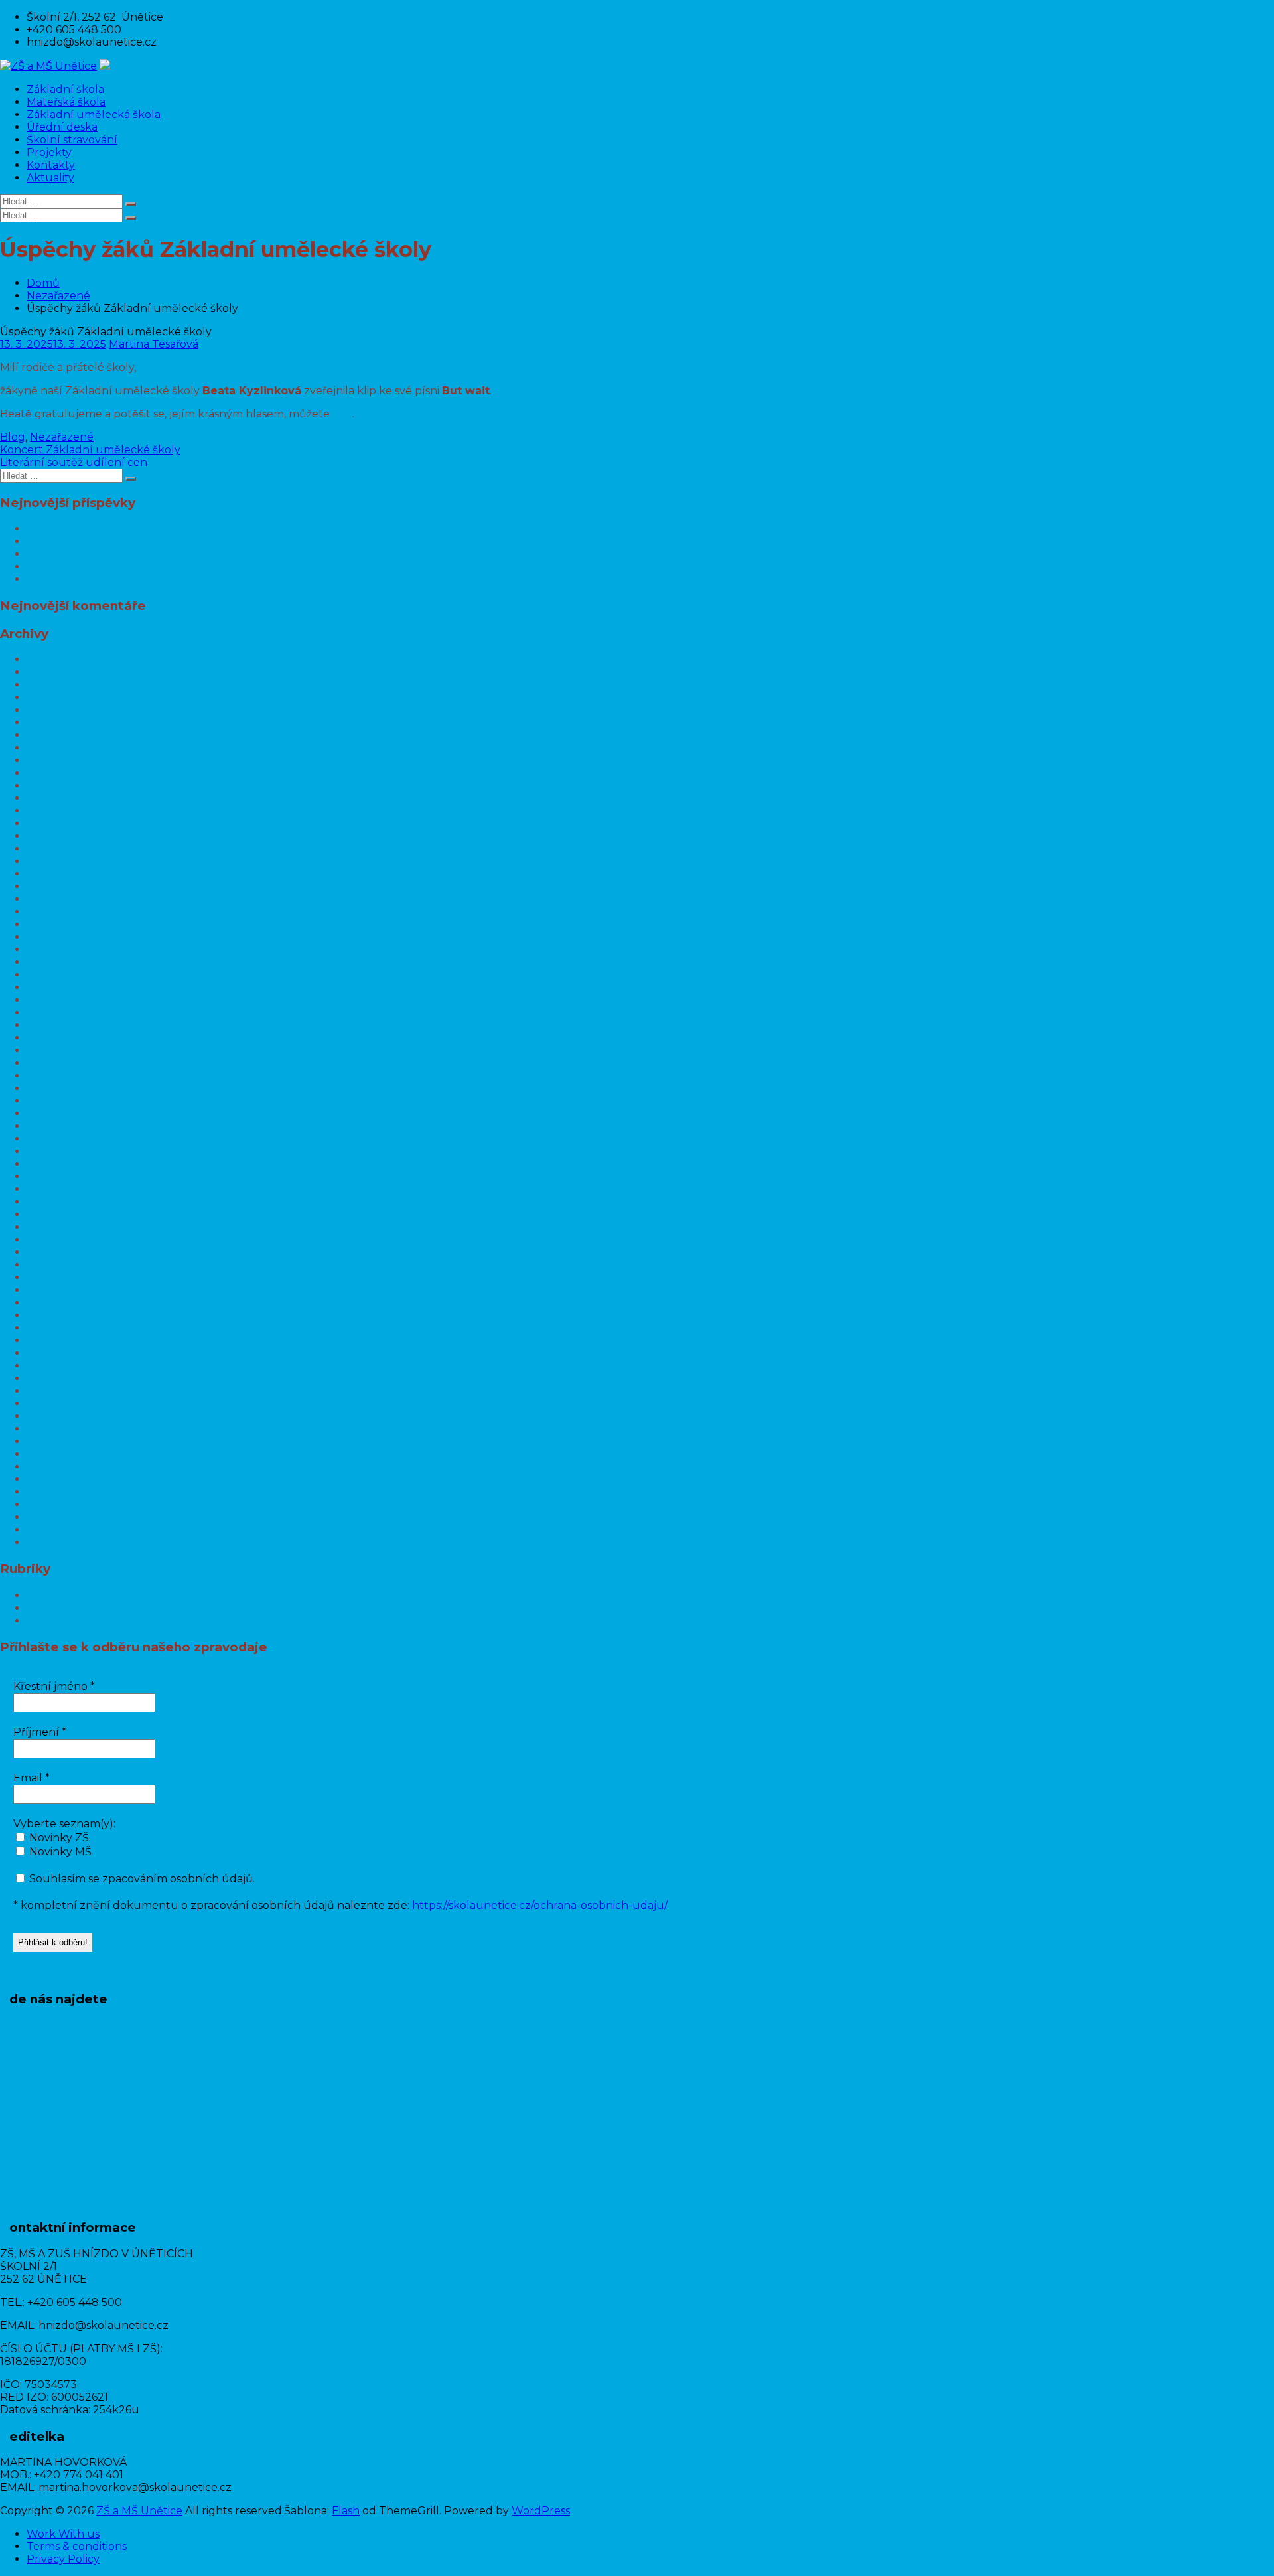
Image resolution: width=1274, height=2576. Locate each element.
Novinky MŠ (59, 1852)
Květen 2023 (60, 1139)
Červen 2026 (60, 685)
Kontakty (51, 165)
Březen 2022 (61, 1303)
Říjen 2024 (55, 924)
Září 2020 (52, 1530)
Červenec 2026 (67, 672)
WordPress (541, 2511)
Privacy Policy (63, 2559)
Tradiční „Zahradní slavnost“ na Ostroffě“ (134, 579)
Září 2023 (52, 1088)
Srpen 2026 (57, 659)
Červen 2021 (59, 1416)
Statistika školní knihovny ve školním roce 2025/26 (160, 541)
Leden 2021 (57, 1479)
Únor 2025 (55, 874)
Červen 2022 (61, 1265)
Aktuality (50, 178)
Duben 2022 (60, 1290)
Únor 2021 (54, 1467)
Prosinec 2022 (64, 1202)
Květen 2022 (60, 1277)
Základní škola (65, 89)
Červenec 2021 (66, 1403)
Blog (13, 437)
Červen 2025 (60, 823)
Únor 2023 (55, 1176)
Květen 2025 (60, 836)
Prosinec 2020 (65, 1492)
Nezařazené (58, 296)
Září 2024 (52, 937)
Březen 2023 (61, 1164)
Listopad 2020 (64, 1504)
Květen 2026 (60, 697)
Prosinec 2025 (64, 760)
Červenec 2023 (67, 1113)
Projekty (49, 152)
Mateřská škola (66, 102)
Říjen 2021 (54, 1366)
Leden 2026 (58, 748)
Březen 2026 (60, 722)
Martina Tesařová (154, 344)
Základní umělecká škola (94, 114)
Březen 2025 (60, 861)
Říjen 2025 (55, 786)
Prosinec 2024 (64, 899)
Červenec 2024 (67, 962)
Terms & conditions (77, 2546)
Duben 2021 (59, 1441)
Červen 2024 (61, 975)
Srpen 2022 (58, 1252)
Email (32, 1778)
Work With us (63, 2534)
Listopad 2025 (63, 773)
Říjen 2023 (55, 1076)
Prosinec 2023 (64, 1050)
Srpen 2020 (58, 1542)
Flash (346, 2511)
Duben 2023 (60, 1151)
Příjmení (40, 1732)
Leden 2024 (58, 1038)
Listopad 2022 (64, 1214)
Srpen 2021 (56, 1391)
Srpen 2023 (58, 1101)
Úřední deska (62, 127)
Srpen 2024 (58, 949)
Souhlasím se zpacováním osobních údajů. (141, 1879)
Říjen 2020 (56, 1517)
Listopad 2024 (64, 912)
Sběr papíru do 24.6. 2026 (95, 567)
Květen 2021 (59, 1429)
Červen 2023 (61, 1126)
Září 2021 (50, 1378)
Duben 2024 (60, 1000)
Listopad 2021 (62, 1353)
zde (342, 414)
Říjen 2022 (55, 1227)
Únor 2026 (55, 735)
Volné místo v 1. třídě (81, 529)
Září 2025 (51, 798)
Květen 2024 (60, 987)
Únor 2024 (55, 1025)
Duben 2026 (60, 710)
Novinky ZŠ (58, 1838)
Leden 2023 (58, 1189)
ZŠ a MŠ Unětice (139, 2511)
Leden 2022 (58, 1328)
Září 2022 (52, 1240)
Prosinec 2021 (63, 1340)
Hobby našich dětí (75, 554)
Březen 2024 (61, 1013)
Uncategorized (66, 1621)
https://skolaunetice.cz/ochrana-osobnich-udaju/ (540, 1905)
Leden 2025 (58, 886)
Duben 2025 (60, 849)
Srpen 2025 (57, 811)
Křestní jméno (54, 1686)
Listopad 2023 (64, 1063)
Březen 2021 (59, 1454)
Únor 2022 (55, 1315)
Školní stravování (72, 140)
